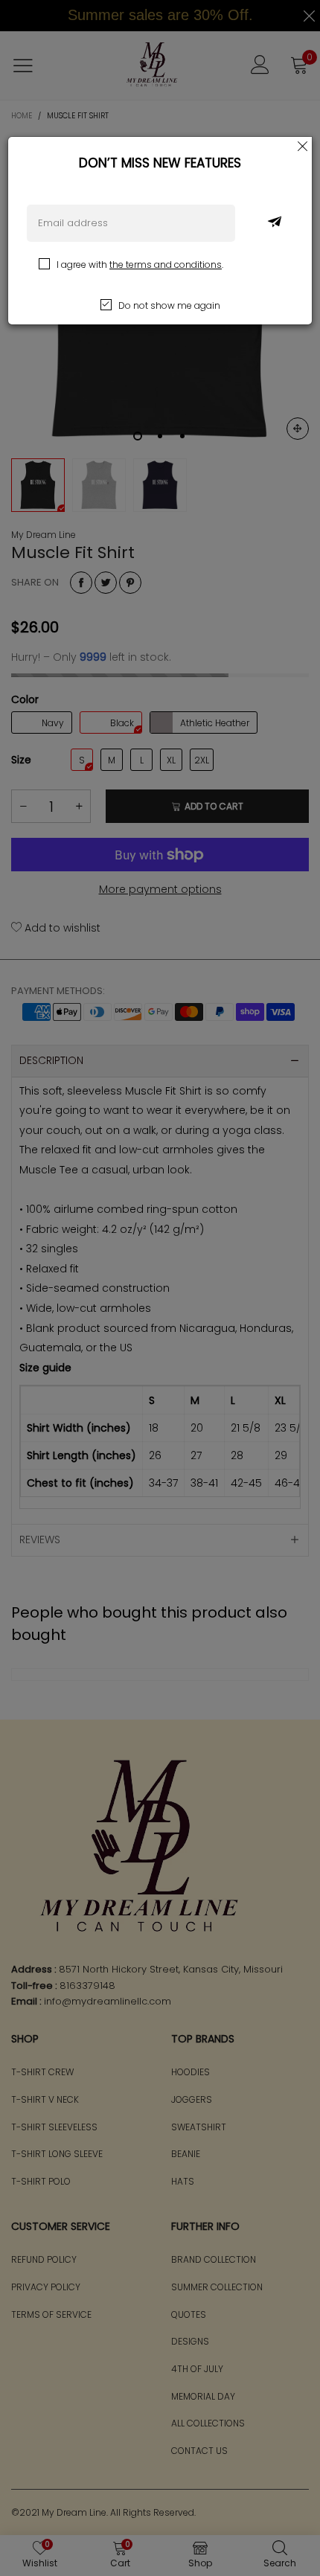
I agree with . (140, 265)
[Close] (303, 146)
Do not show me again (169, 305)
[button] (275, 223)
